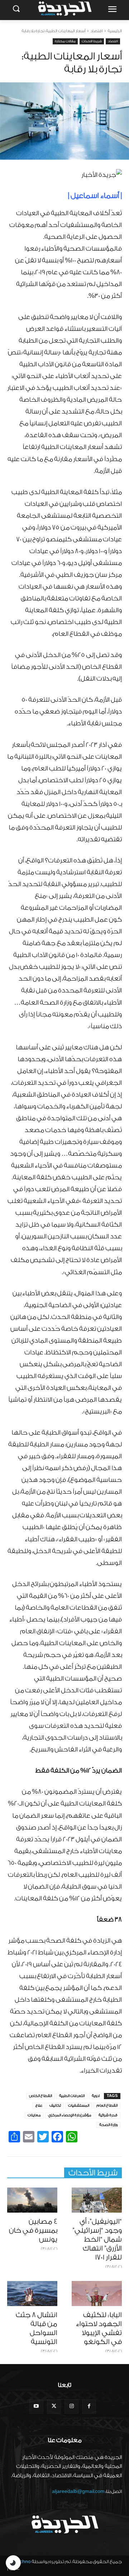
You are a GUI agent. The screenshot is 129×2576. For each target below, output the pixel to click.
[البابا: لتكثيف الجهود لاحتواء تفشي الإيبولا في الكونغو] (97, 2294)
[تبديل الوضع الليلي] (13, 2563)
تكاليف (55, 2106)
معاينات (34, 2115)
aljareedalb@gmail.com (78, 2491)
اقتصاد (97, 31)
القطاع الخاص (40, 2096)
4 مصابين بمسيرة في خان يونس (33, 2231)
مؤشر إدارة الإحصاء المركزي (70, 2115)
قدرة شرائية (108, 2115)
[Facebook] (89, 2406)
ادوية (96, 2096)
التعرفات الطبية (72, 2096)
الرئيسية (115, 31)
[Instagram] (71, 2406)
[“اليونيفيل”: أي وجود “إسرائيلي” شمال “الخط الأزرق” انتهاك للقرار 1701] (97, 2200)
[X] (54, 2406)
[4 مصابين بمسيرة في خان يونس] (32, 2200)
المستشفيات (79, 2106)
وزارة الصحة (108, 2125)
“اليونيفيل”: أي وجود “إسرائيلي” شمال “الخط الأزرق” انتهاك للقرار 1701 (97, 2239)
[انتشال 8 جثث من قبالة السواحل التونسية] (32, 2294)
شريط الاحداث (92, 41)
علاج (39, 2106)
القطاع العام (107, 2106)
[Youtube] (36, 2406)
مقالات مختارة (65, 41)
